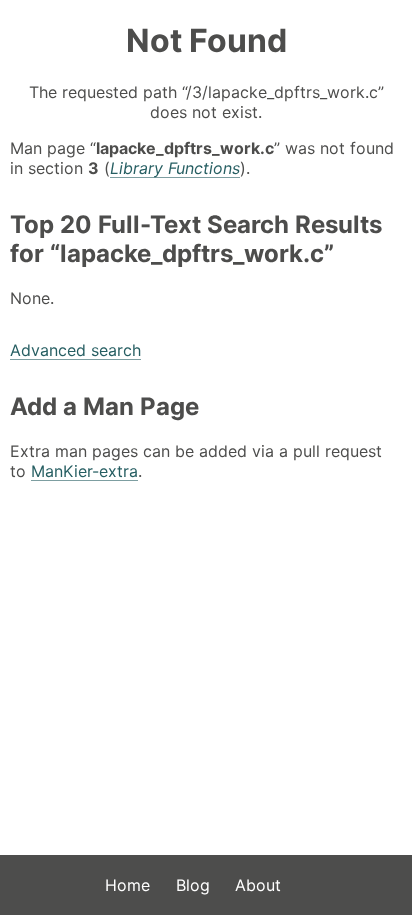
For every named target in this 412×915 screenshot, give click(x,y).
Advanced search (75, 350)
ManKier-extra (84, 471)
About (258, 885)
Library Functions (175, 168)
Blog (193, 885)
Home (127, 885)
